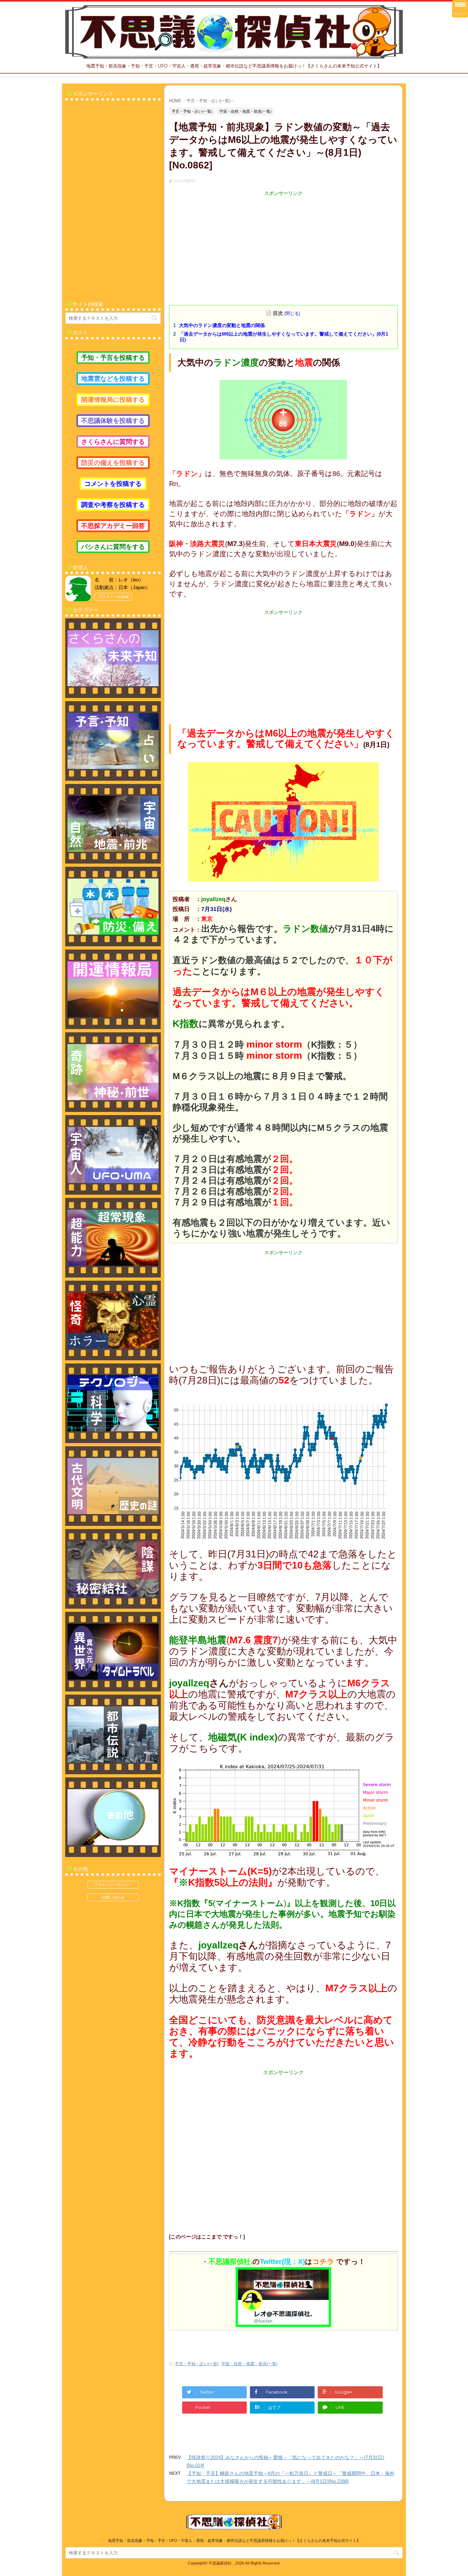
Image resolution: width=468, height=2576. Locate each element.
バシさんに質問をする (113, 547)
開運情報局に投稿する (113, 400)
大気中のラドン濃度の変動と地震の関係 (222, 325)
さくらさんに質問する (113, 442)
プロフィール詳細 (113, 597)
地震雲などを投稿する (113, 379)
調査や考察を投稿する (113, 505)
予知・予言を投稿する (113, 358)
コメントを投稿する (113, 484)
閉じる (292, 313)
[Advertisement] (283, 241)
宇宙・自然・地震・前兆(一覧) (249, 2364)
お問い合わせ (113, 1897)
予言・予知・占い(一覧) (197, 2364)
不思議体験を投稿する (113, 421)
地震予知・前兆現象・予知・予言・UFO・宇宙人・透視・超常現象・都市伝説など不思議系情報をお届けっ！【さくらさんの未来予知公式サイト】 (234, 2541)
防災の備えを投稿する (113, 463)
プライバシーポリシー (113, 1885)
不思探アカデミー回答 (113, 526)
